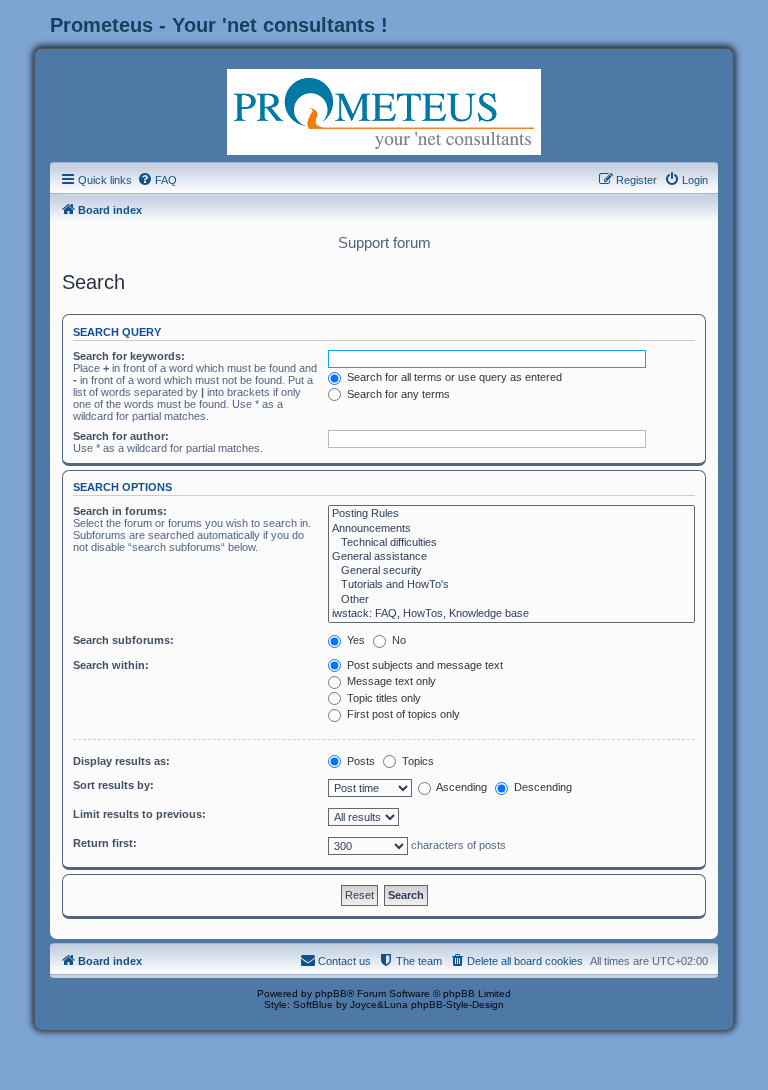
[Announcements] (511, 529)
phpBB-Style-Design (457, 1004)
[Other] (511, 600)
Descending (541, 787)
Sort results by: (113, 785)
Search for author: (121, 436)
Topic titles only (382, 698)
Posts (359, 761)
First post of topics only (402, 714)
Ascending (460, 787)
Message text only (390, 681)
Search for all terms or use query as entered (453, 377)
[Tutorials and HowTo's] (511, 585)
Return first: (105, 843)
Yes (354, 640)
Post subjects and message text (423, 665)
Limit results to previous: (139, 814)
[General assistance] (511, 557)
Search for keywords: (129, 356)
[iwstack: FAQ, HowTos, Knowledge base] (511, 614)
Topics (416, 761)
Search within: (111, 665)
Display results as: (121, 761)
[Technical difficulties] (511, 543)
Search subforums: (123, 640)
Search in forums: (120, 511)
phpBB (331, 993)
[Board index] (384, 110)
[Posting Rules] (511, 514)
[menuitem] (157, 180)
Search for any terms (397, 394)
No (397, 640)
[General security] (511, 571)
